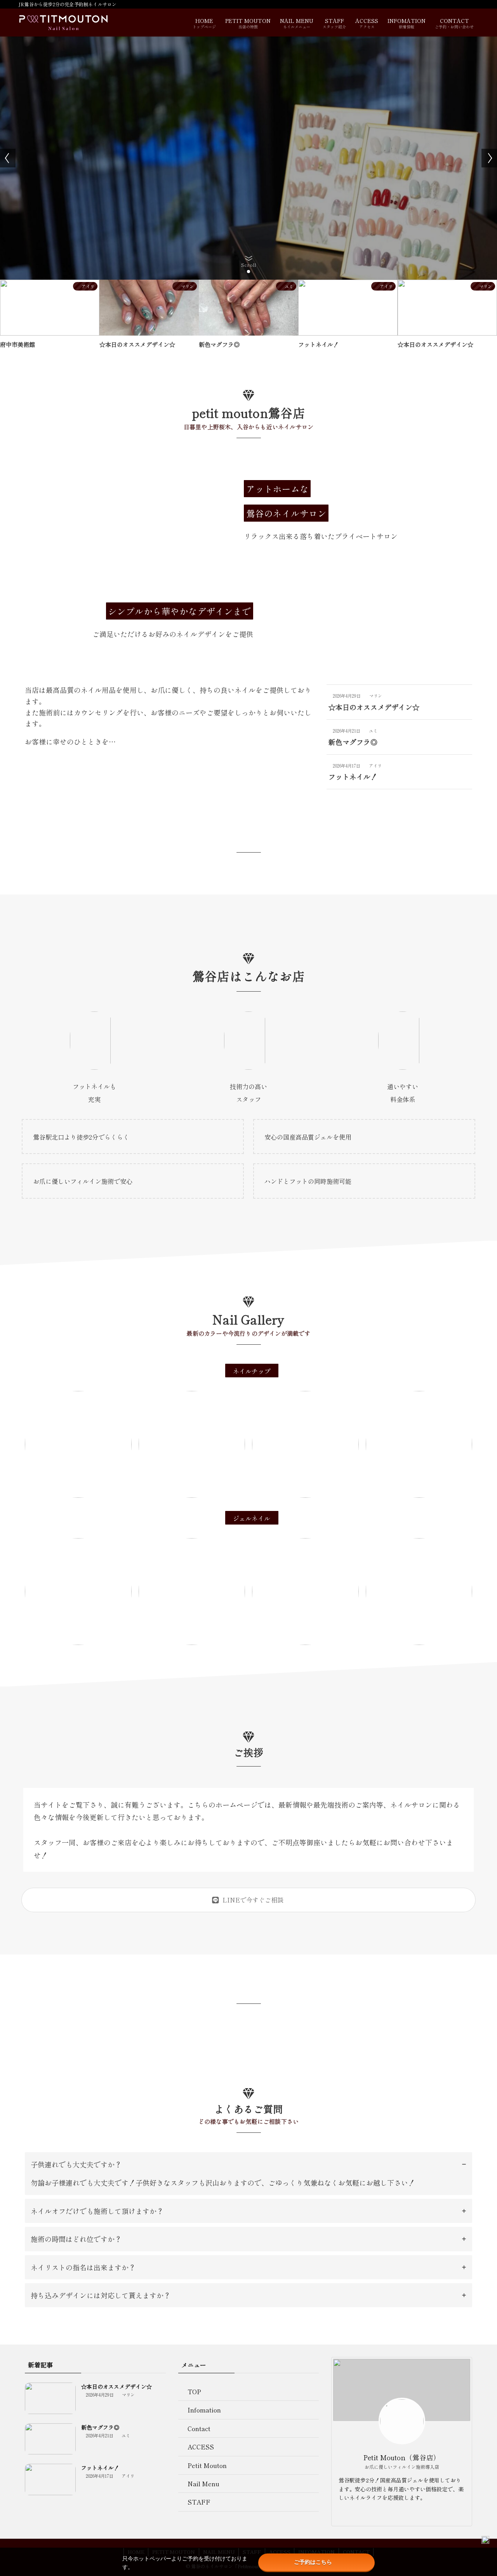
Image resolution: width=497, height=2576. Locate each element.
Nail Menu (203, 2484)
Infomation (204, 2410)
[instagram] (397, 2514)
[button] (242, 272)
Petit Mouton (207, 2465)
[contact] (407, 2514)
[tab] (248, 2174)
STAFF (199, 2502)
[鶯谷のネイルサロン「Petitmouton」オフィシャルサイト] (63, 23)
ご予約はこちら (313, 2562)
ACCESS (201, 2447)
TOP (194, 2392)
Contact (199, 2428)
